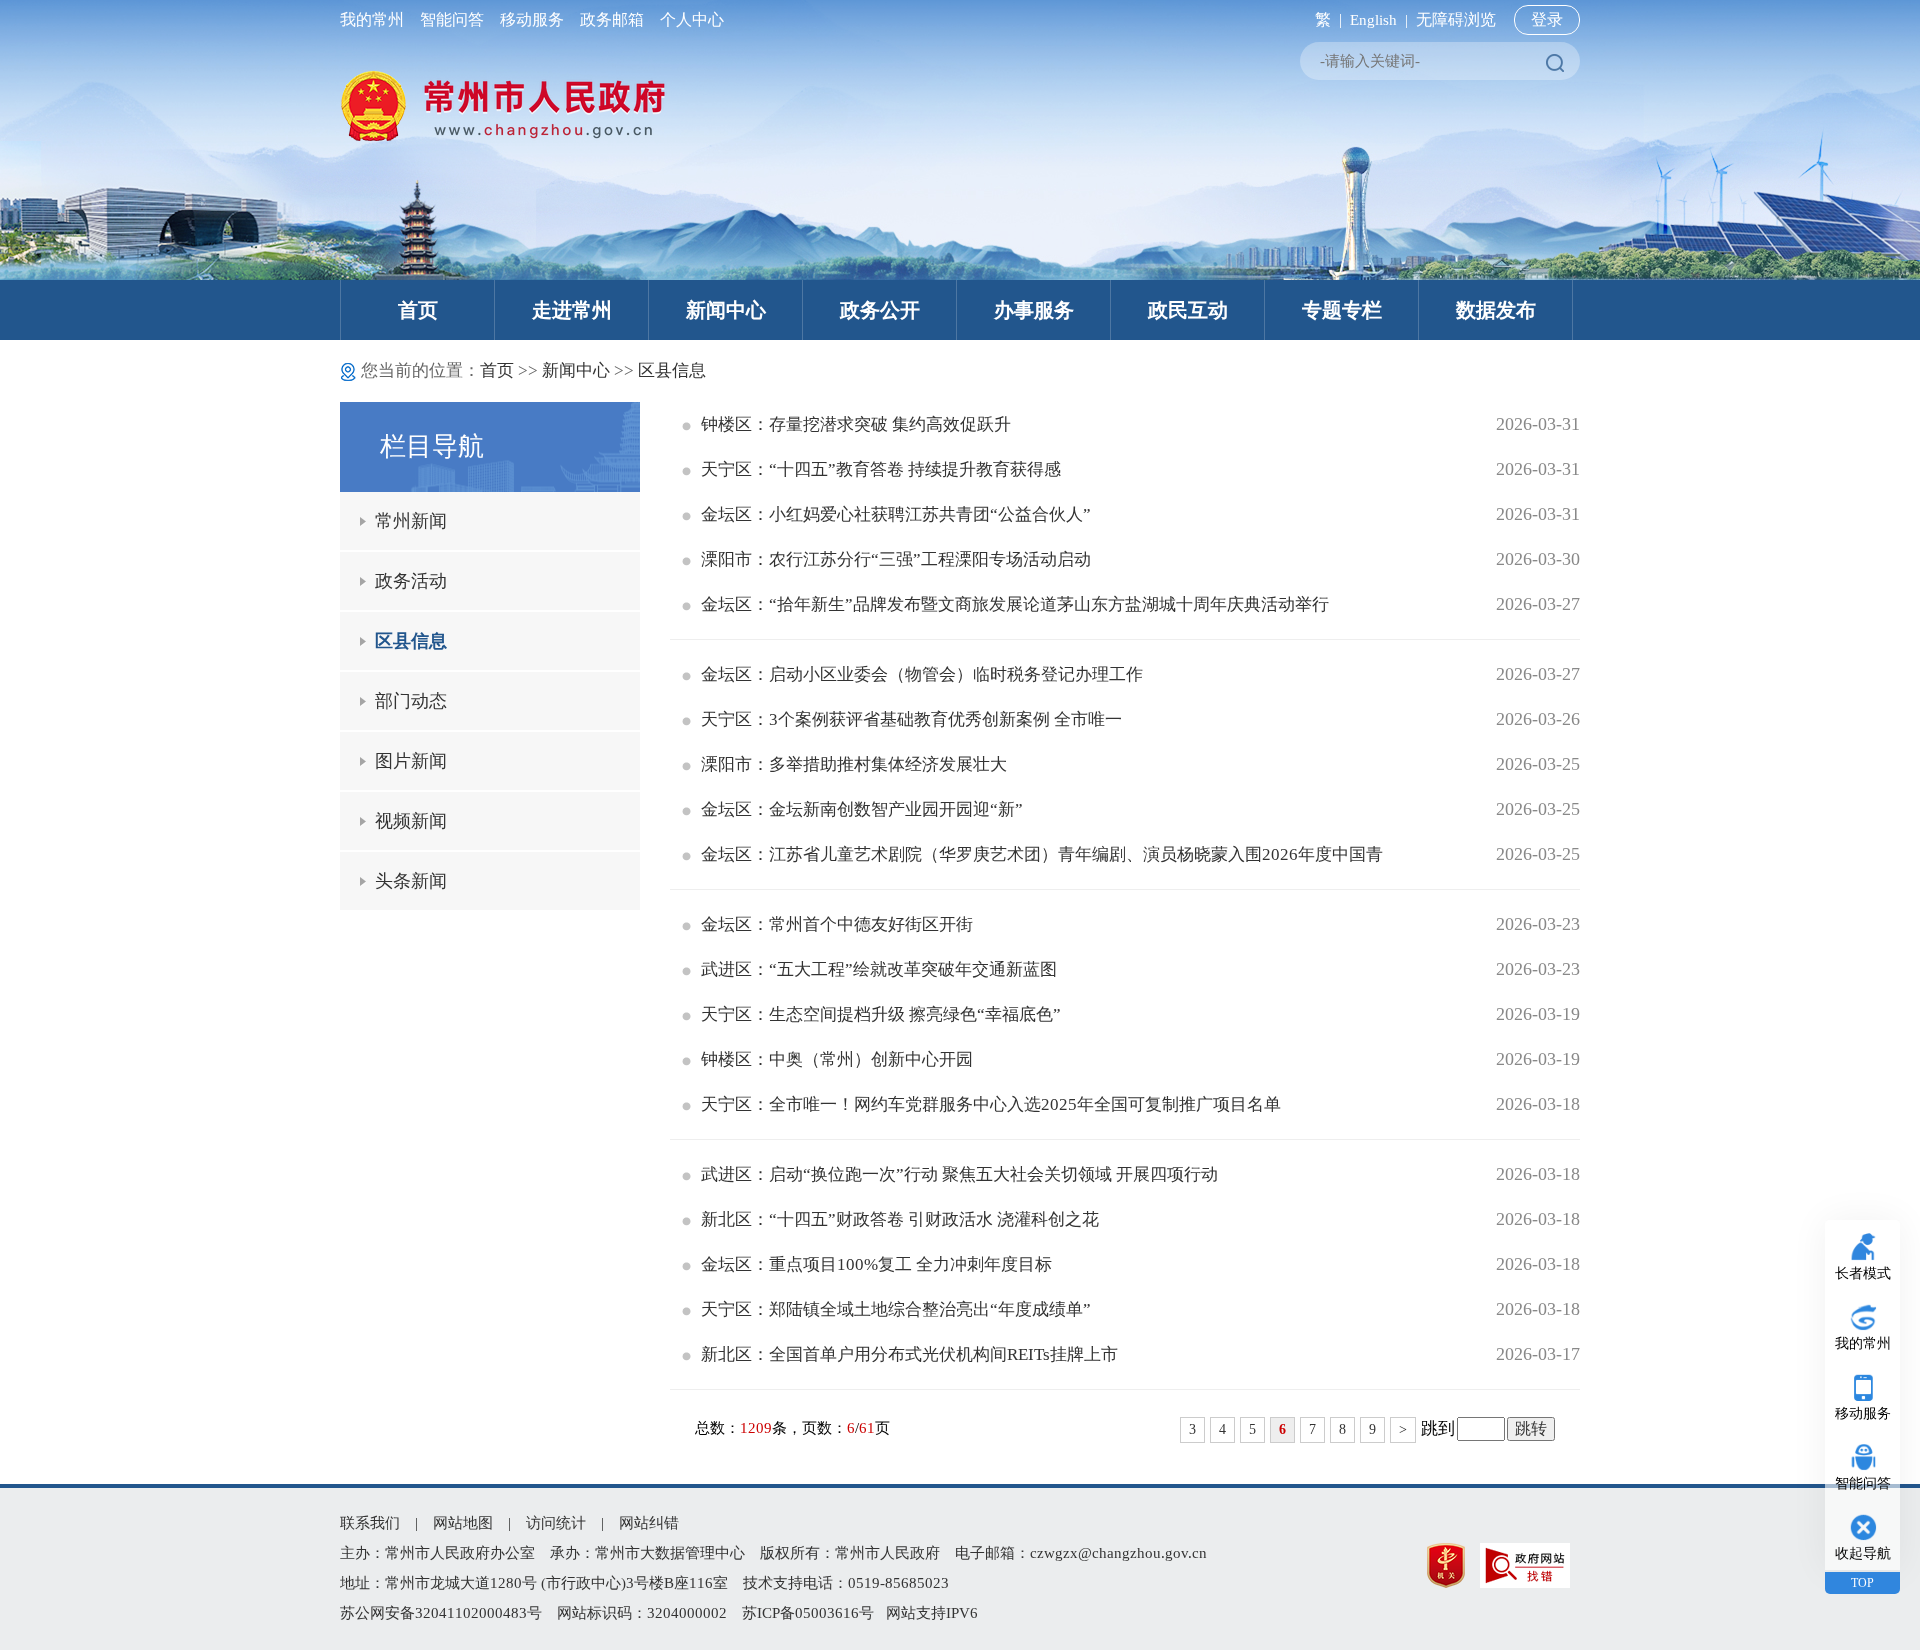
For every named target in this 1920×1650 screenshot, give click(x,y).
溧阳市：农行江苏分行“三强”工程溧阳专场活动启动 (896, 559)
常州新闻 (411, 521)
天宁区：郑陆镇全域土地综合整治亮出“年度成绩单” (896, 1309)
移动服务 (532, 19)
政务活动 (411, 581)
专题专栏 (1342, 310)
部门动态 (411, 701)
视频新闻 (411, 821)
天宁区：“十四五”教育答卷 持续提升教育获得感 (881, 469)
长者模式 (1863, 1273)
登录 (1547, 19)
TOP (1862, 1583)
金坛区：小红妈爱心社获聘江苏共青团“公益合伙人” (896, 514)
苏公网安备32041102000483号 (441, 1613)
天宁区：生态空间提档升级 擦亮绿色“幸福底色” (881, 1014)
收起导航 (1863, 1553)
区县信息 (672, 370)
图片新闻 (411, 761)
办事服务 (1034, 310)
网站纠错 (649, 1523)
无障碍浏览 (1456, 19)
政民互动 (1188, 310)
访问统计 (556, 1523)
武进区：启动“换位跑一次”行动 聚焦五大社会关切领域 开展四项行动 (959, 1174)
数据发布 (1496, 310)
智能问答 (452, 19)
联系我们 (370, 1523)
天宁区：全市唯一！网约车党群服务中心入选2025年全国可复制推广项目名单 (991, 1104)
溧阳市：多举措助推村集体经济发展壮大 (854, 764)
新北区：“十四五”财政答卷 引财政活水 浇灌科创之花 (900, 1219)
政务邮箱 (612, 19)
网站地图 (463, 1523)
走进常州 (572, 310)
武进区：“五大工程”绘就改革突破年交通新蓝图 (879, 969)
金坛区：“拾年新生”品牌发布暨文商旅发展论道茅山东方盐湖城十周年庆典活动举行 (1015, 604)
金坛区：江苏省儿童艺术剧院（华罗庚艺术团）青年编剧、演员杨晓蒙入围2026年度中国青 (1042, 854)
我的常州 (376, 19)
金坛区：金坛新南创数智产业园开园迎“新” (862, 809)
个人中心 (688, 19)
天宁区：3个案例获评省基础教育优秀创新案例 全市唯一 (911, 719)
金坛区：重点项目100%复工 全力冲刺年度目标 (876, 1264)
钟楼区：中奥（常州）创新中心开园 (837, 1059)
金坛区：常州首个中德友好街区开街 (837, 924)
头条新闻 (411, 881)
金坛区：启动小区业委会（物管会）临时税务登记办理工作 (922, 674)
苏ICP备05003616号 (808, 1613)
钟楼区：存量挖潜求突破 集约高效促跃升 (856, 424)
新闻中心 (726, 310)
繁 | (1324, 19)
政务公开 (880, 310)
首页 (418, 310)
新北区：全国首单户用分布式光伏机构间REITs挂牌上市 (909, 1354)
